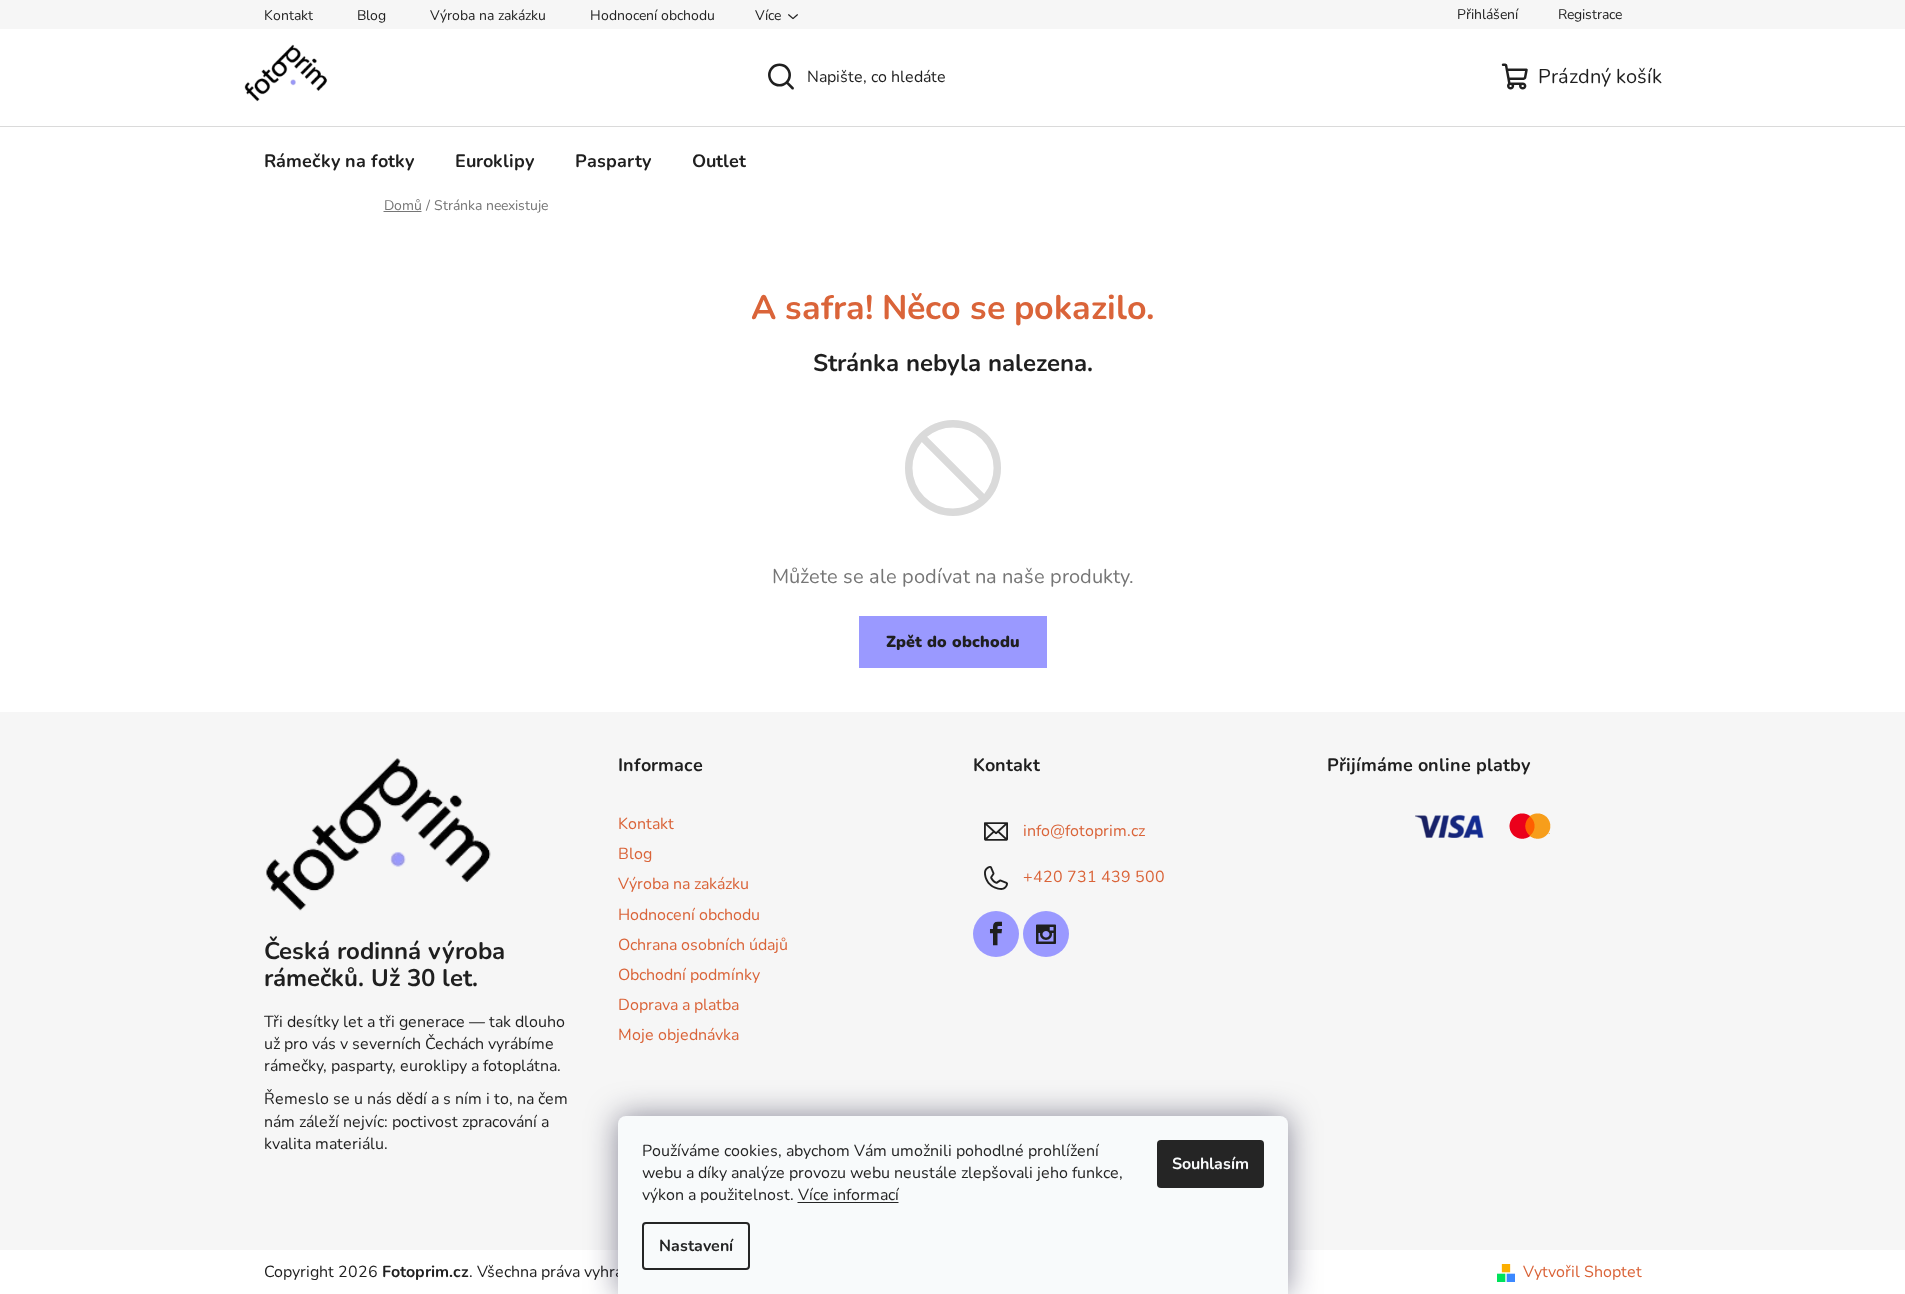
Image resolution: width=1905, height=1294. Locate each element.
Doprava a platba (678, 1005)
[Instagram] (1046, 934)
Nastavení (696, 1246)
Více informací (848, 1195)
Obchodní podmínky (689, 975)
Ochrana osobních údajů (703, 945)
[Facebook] (996, 934)
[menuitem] (339, 161)
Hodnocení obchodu (652, 15)
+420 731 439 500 (1094, 877)
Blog (371, 15)
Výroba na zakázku (488, 15)
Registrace (1590, 14)
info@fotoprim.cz (1084, 831)
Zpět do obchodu (953, 642)
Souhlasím (1210, 1164)
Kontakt (288, 15)
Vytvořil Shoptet (1582, 1272)
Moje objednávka (678, 1035)
